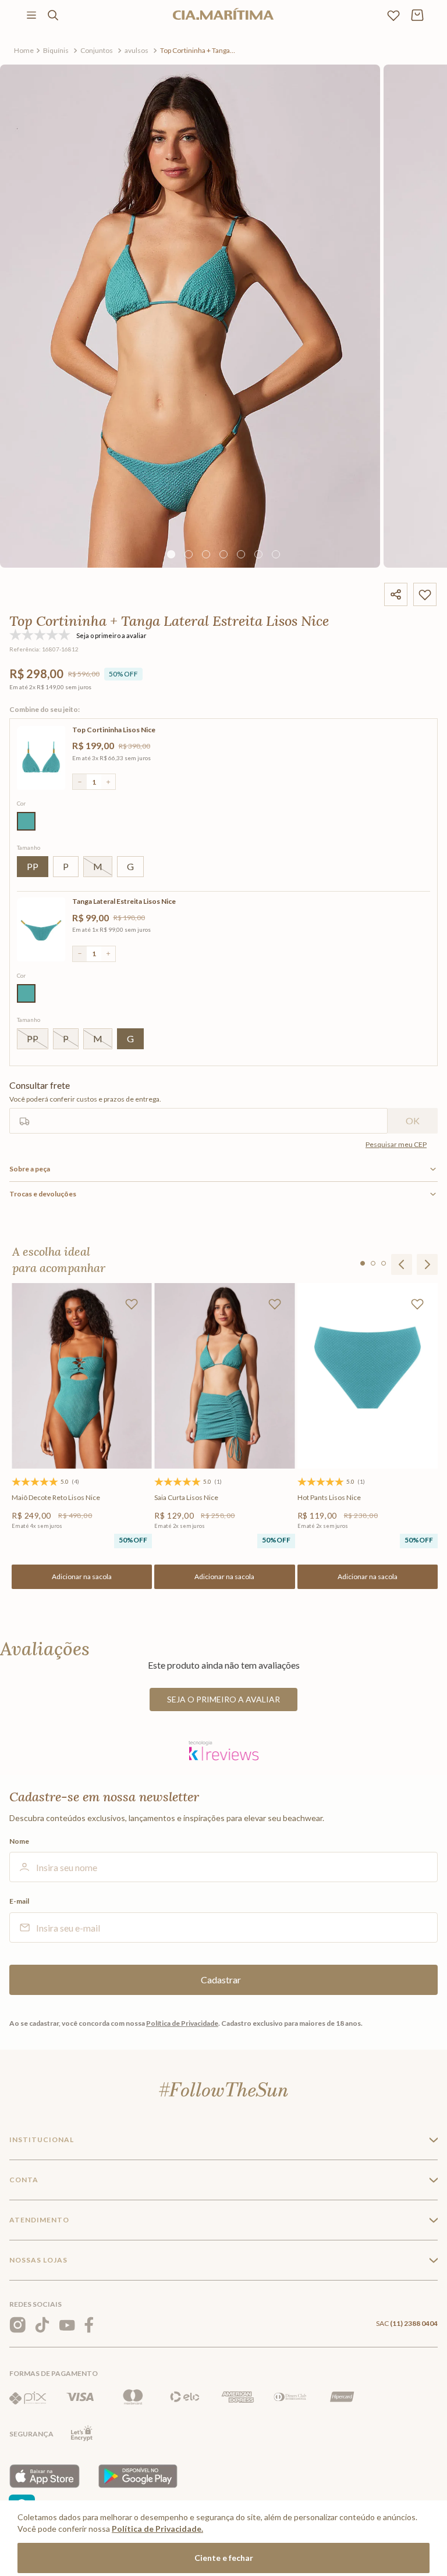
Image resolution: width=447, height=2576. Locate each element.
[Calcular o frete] (413, 1121)
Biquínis (56, 50)
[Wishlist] (393, 15)
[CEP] (198, 1107)
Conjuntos (97, 50)
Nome (19, 1841)
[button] (26, 821)
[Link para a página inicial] (24, 51)
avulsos (136, 50)
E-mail (19, 1901)
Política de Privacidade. (157, 2529)
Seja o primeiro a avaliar (223, 1699)
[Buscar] (53, 15)
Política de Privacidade (182, 2023)
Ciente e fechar (224, 2558)
